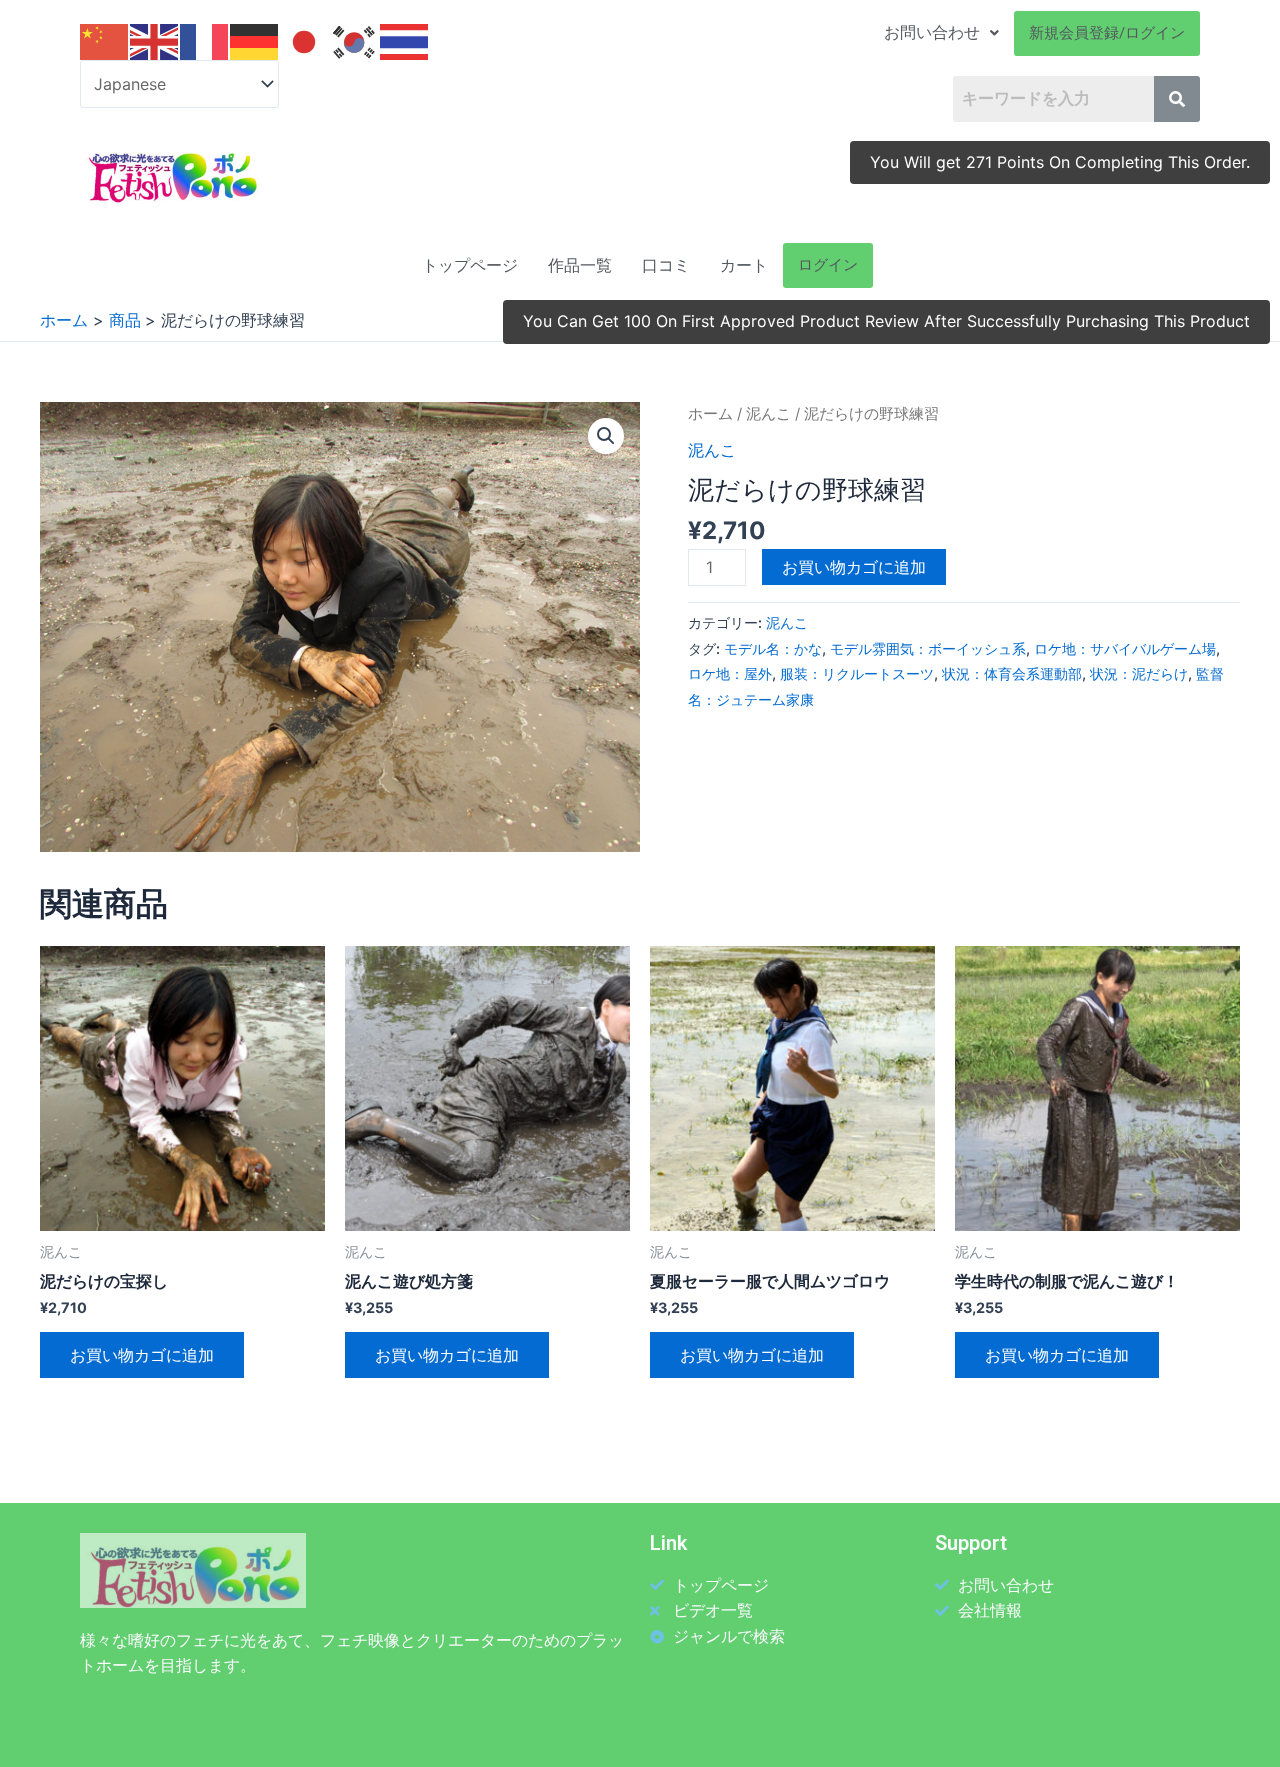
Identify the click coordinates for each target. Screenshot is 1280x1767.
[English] (155, 41)
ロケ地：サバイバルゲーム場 (1125, 648)
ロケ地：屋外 (730, 673)
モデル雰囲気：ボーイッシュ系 (928, 648)
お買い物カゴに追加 (854, 567)
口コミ (666, 265)
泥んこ (768, 414)
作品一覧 (580, 265)
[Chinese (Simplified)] (105, 41)
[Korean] (355, 41)
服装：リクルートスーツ (857, 673)
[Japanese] (305, 41)
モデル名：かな (773, 648)
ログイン (828, 265)
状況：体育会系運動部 (1012, 673)
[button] (606, 436)
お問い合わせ (932, 32)
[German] (255, 41)
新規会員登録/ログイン (1107, 33)
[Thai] (405, 41)
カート (744, 265)
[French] (205, 41)
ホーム (710, 414)
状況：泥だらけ (1139, 673)
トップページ (470, 265)
